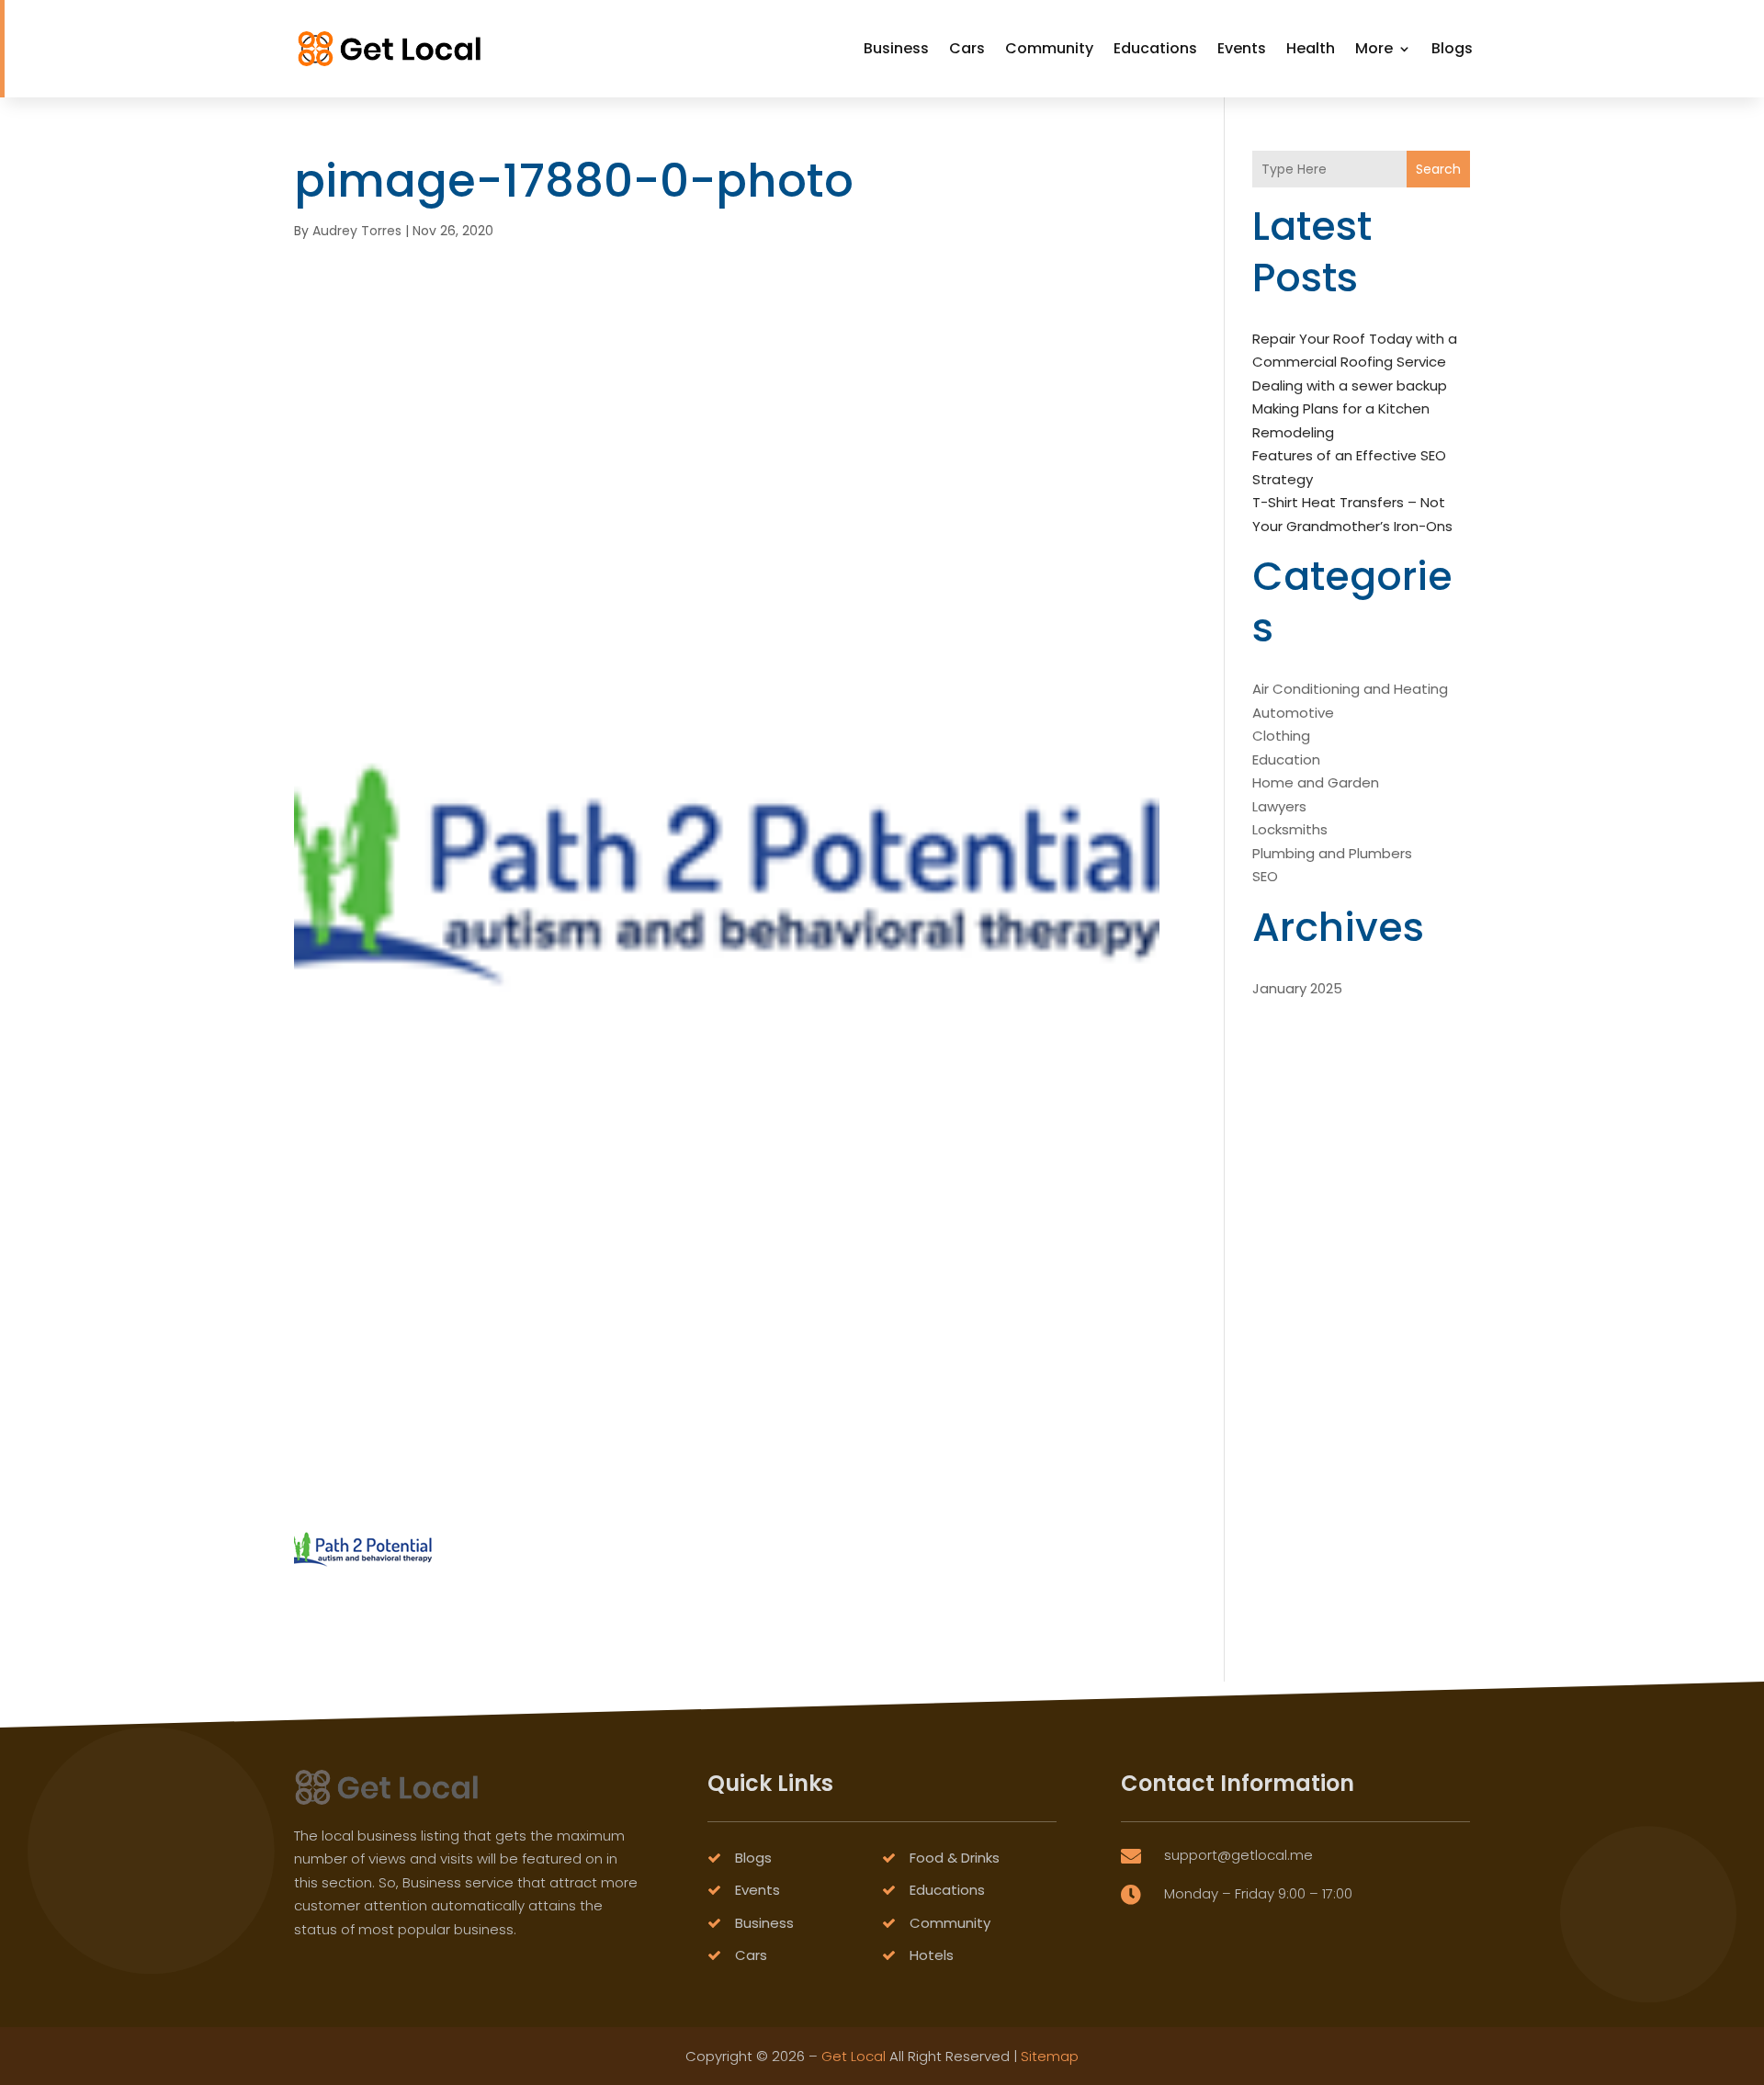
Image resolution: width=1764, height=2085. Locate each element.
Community (1049, 48)
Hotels (932, 1955)
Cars (967, 48)
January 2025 (1297, 988)
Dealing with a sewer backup (1350, 385)
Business (896, 48)
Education (1286, 759)
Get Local (854, 2056)
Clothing (1281, 736)
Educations (1155, 48)
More (1374, 48)
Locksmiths (1290, 829)
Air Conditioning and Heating (1350, 689)
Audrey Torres (357, 231)
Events (1242, 48)
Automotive (1293, 713)
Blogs (1452, 48)
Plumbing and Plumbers (1332, 853)
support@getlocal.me (1238, 1855)
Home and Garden (1316, 782)
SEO (1265, 876)
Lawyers (1279, 806)
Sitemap (1050, 2056)
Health (1311, 48)
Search (1438, 169)
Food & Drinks (955, 1858)
